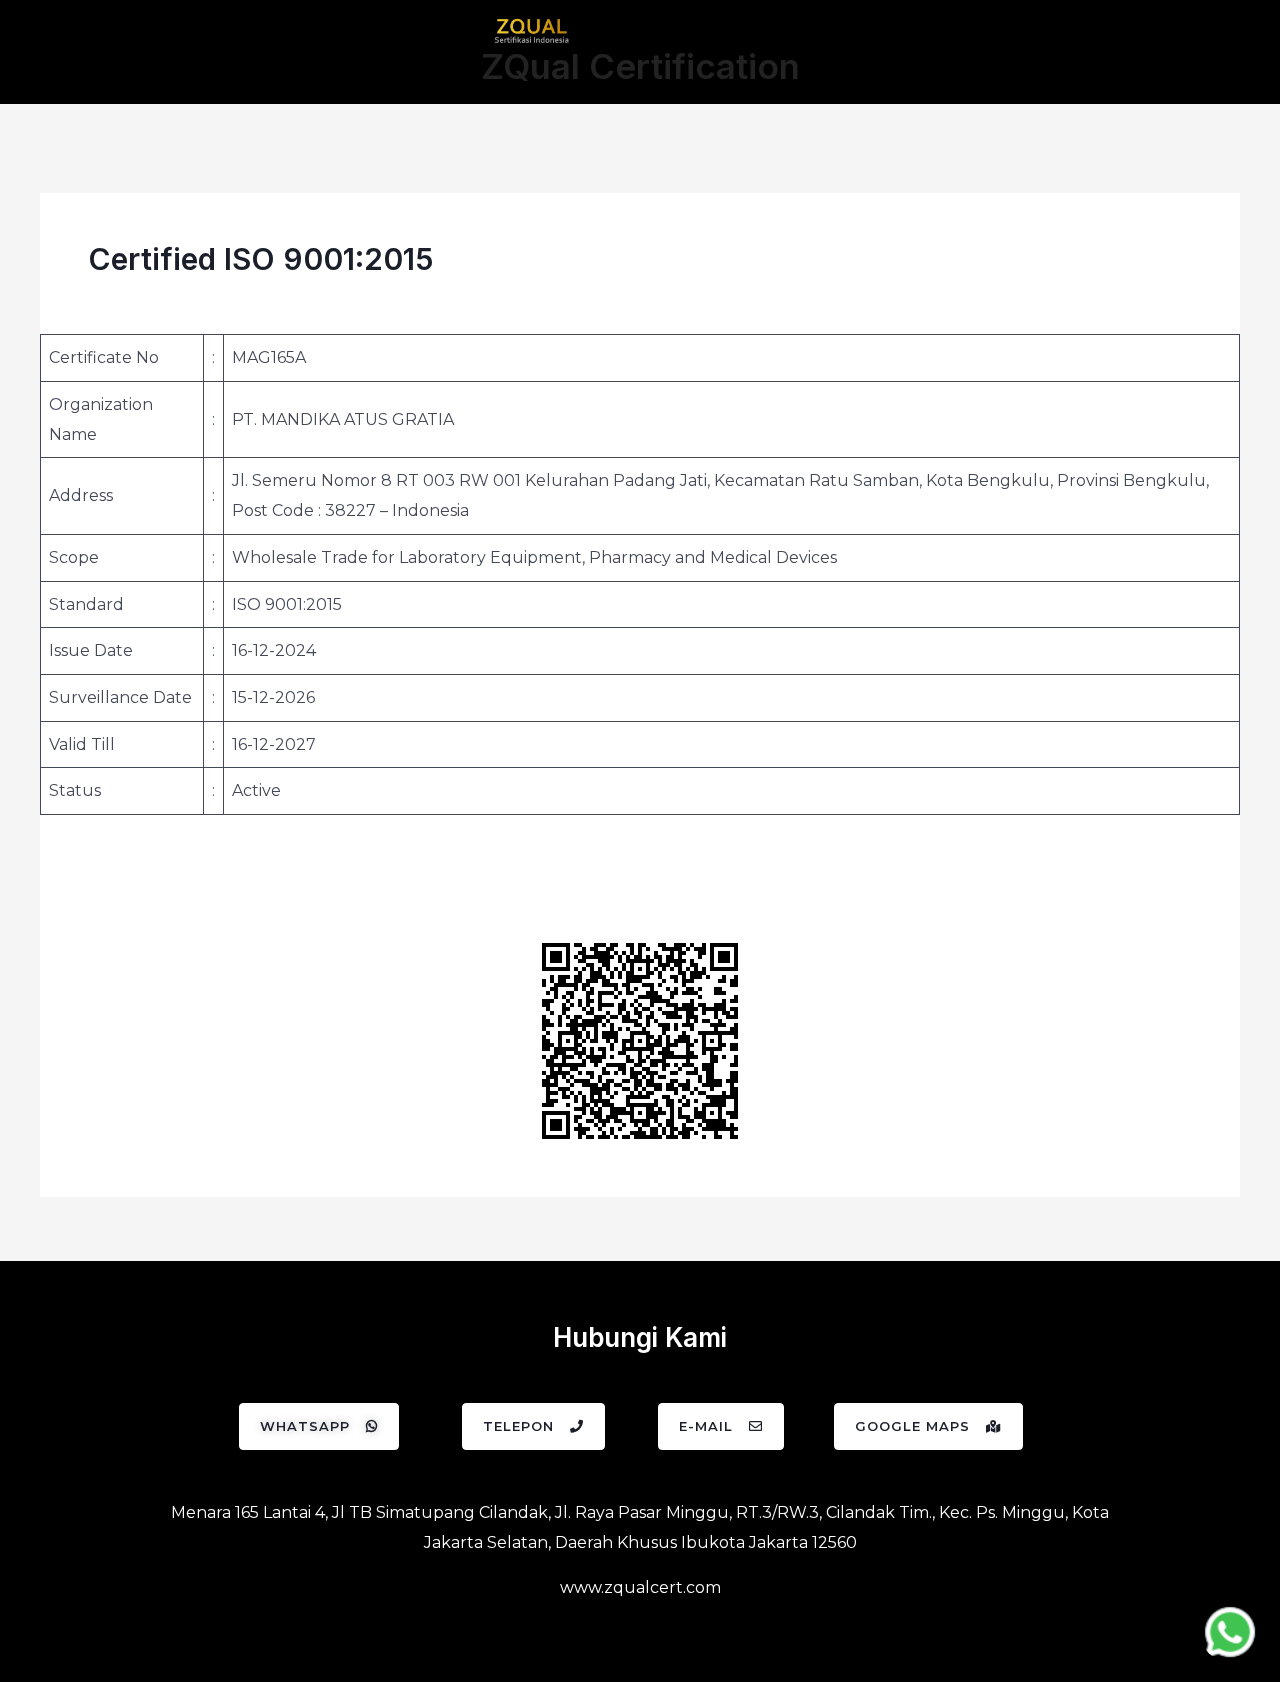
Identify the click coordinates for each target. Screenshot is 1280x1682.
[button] (319, 1426)
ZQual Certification (640, 66)
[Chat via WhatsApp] (1230, 1632)
